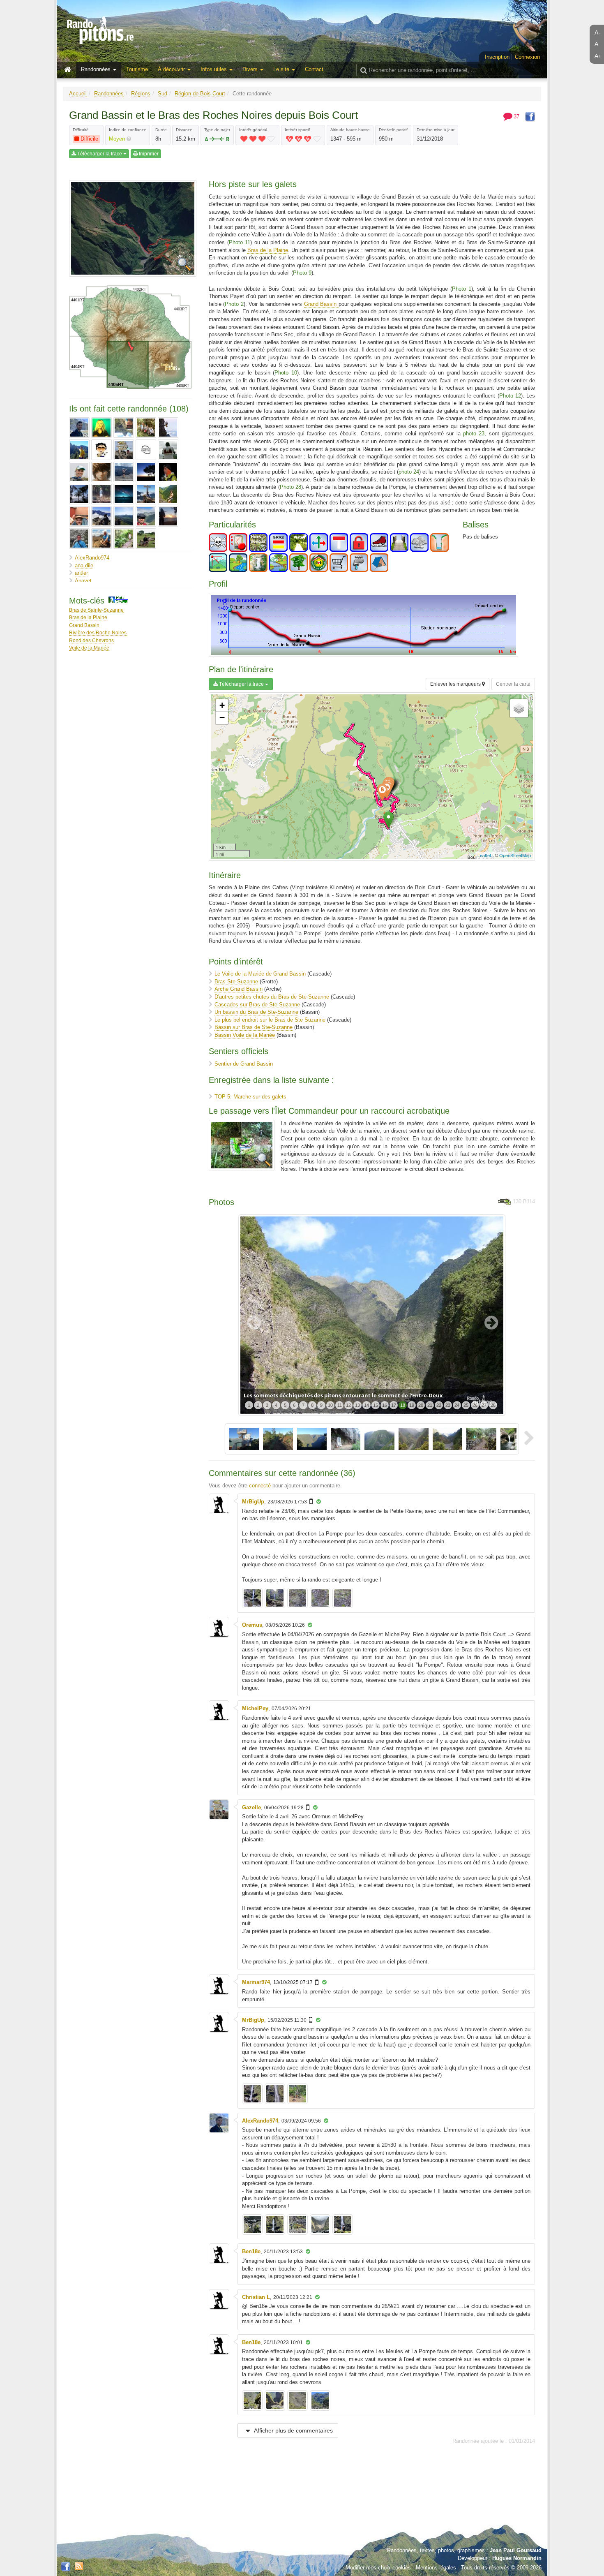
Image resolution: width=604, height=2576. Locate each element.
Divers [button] (251, 69)
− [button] (222, 718)
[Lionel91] (79, 472)
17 (394, 1405)
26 (475, 1405)
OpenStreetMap (515, 855)
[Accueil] (69, 70)
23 (448, 1405)
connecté (260, 1486)
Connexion (527, 57)
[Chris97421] (124, 428)
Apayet (83, 581)
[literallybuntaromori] (101, 472)
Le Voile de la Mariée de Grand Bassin (260, 974)
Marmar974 (256, 1982)
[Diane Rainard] (168, 428)
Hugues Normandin (517, 2558)
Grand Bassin (84, 625)
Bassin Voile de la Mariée (245, 1035)
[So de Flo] (124, 516)
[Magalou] (146, 472)
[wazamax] (124, 539)
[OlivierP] (124, 494)
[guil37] (146, 450)
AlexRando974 (92, 558)
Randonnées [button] (97, 69)
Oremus (252, 1625)
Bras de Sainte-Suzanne (96, 610)
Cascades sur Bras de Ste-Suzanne (257, 1005)
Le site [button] (282, 69)
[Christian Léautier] (146, 428)
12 (348, 1405)
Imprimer (148, 154)
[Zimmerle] (146, 539)
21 (430, 1405)
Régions (141, 94)
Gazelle (251, 1807)
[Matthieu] (79, 494)
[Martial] (168, 472)
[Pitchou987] (168, 494)
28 (493, 1405)
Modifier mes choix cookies (378, 2568)
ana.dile (84, 565)
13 (357, 1405)
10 (330, 1405)
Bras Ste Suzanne (236, 982)
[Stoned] (168, 516)
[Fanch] (79, 450)
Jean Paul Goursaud (516, 2550)
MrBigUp (253, 1502)
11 (340, 1405)
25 (466, 1405)
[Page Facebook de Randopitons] (66, 2567)
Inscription (497, 57)
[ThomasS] (79, 539)
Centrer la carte (513, 684)
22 (439, 1405)
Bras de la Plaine (88, 617)
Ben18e (251, 2251)
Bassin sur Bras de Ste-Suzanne (254, 1027)
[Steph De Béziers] (146, 516)
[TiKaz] (101, 539)
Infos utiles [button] (214, 69)
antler (81, 573)
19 (412, 1405)
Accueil (78, 94)
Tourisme (137, 69)
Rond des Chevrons (91, 640)
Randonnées (109, 94)
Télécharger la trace (100, 154)
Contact (314, 69)
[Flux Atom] (79, 2566)
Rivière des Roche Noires (98, 632)
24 (457, 1405)
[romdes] (79, 516)
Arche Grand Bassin (239, 989)
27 (484, 1405)
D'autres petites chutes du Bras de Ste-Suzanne (272, 997)
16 (385, 1405)
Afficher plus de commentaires (293, 2430)
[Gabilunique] (101, 450)
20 (421, 1405)
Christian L (256, 2297)
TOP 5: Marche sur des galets (250, 1097)
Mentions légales (436, 2568)
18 (403, 1405)
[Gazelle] (124, 450)
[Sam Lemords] (101, 516)
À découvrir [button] (172, 69)
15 (376, 1405)
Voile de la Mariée (89, 648)
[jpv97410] (168, 450)
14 (367, 1405)
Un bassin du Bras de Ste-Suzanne (256, 1012)
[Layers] (519, 708)
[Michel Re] (101, 494)
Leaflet (484, 855)
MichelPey (255, 1708)
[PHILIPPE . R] (146, 494)
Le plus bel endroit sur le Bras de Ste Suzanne (271, 1020)
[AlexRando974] (79, 428)
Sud (163, 94)
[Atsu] (101, 428)
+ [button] (222, 705)
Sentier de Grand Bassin (244, 1064)
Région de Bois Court (200, 94)
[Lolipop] (124, 472)
